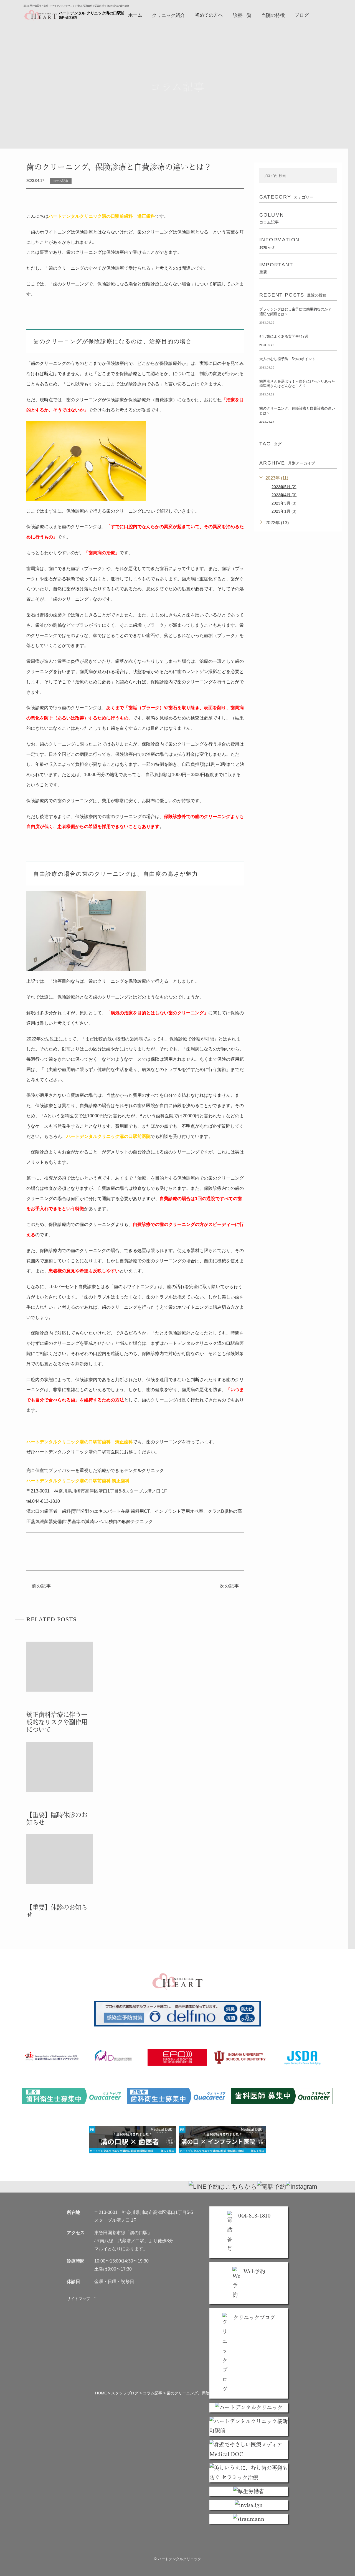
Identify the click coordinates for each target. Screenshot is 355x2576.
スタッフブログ (125, 2393)
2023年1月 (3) (284, 511)
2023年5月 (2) (284, 487)
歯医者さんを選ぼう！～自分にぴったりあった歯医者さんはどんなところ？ (297, 384)
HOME (101, 2393)
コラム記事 (153, 2393)
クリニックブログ (254, 2317)
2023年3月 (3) (284, 503)
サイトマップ (82, 2299)
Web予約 (254, 2271)
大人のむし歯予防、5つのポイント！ (289, 359)
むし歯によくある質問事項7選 (284, 336)
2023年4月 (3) (284, 495)
